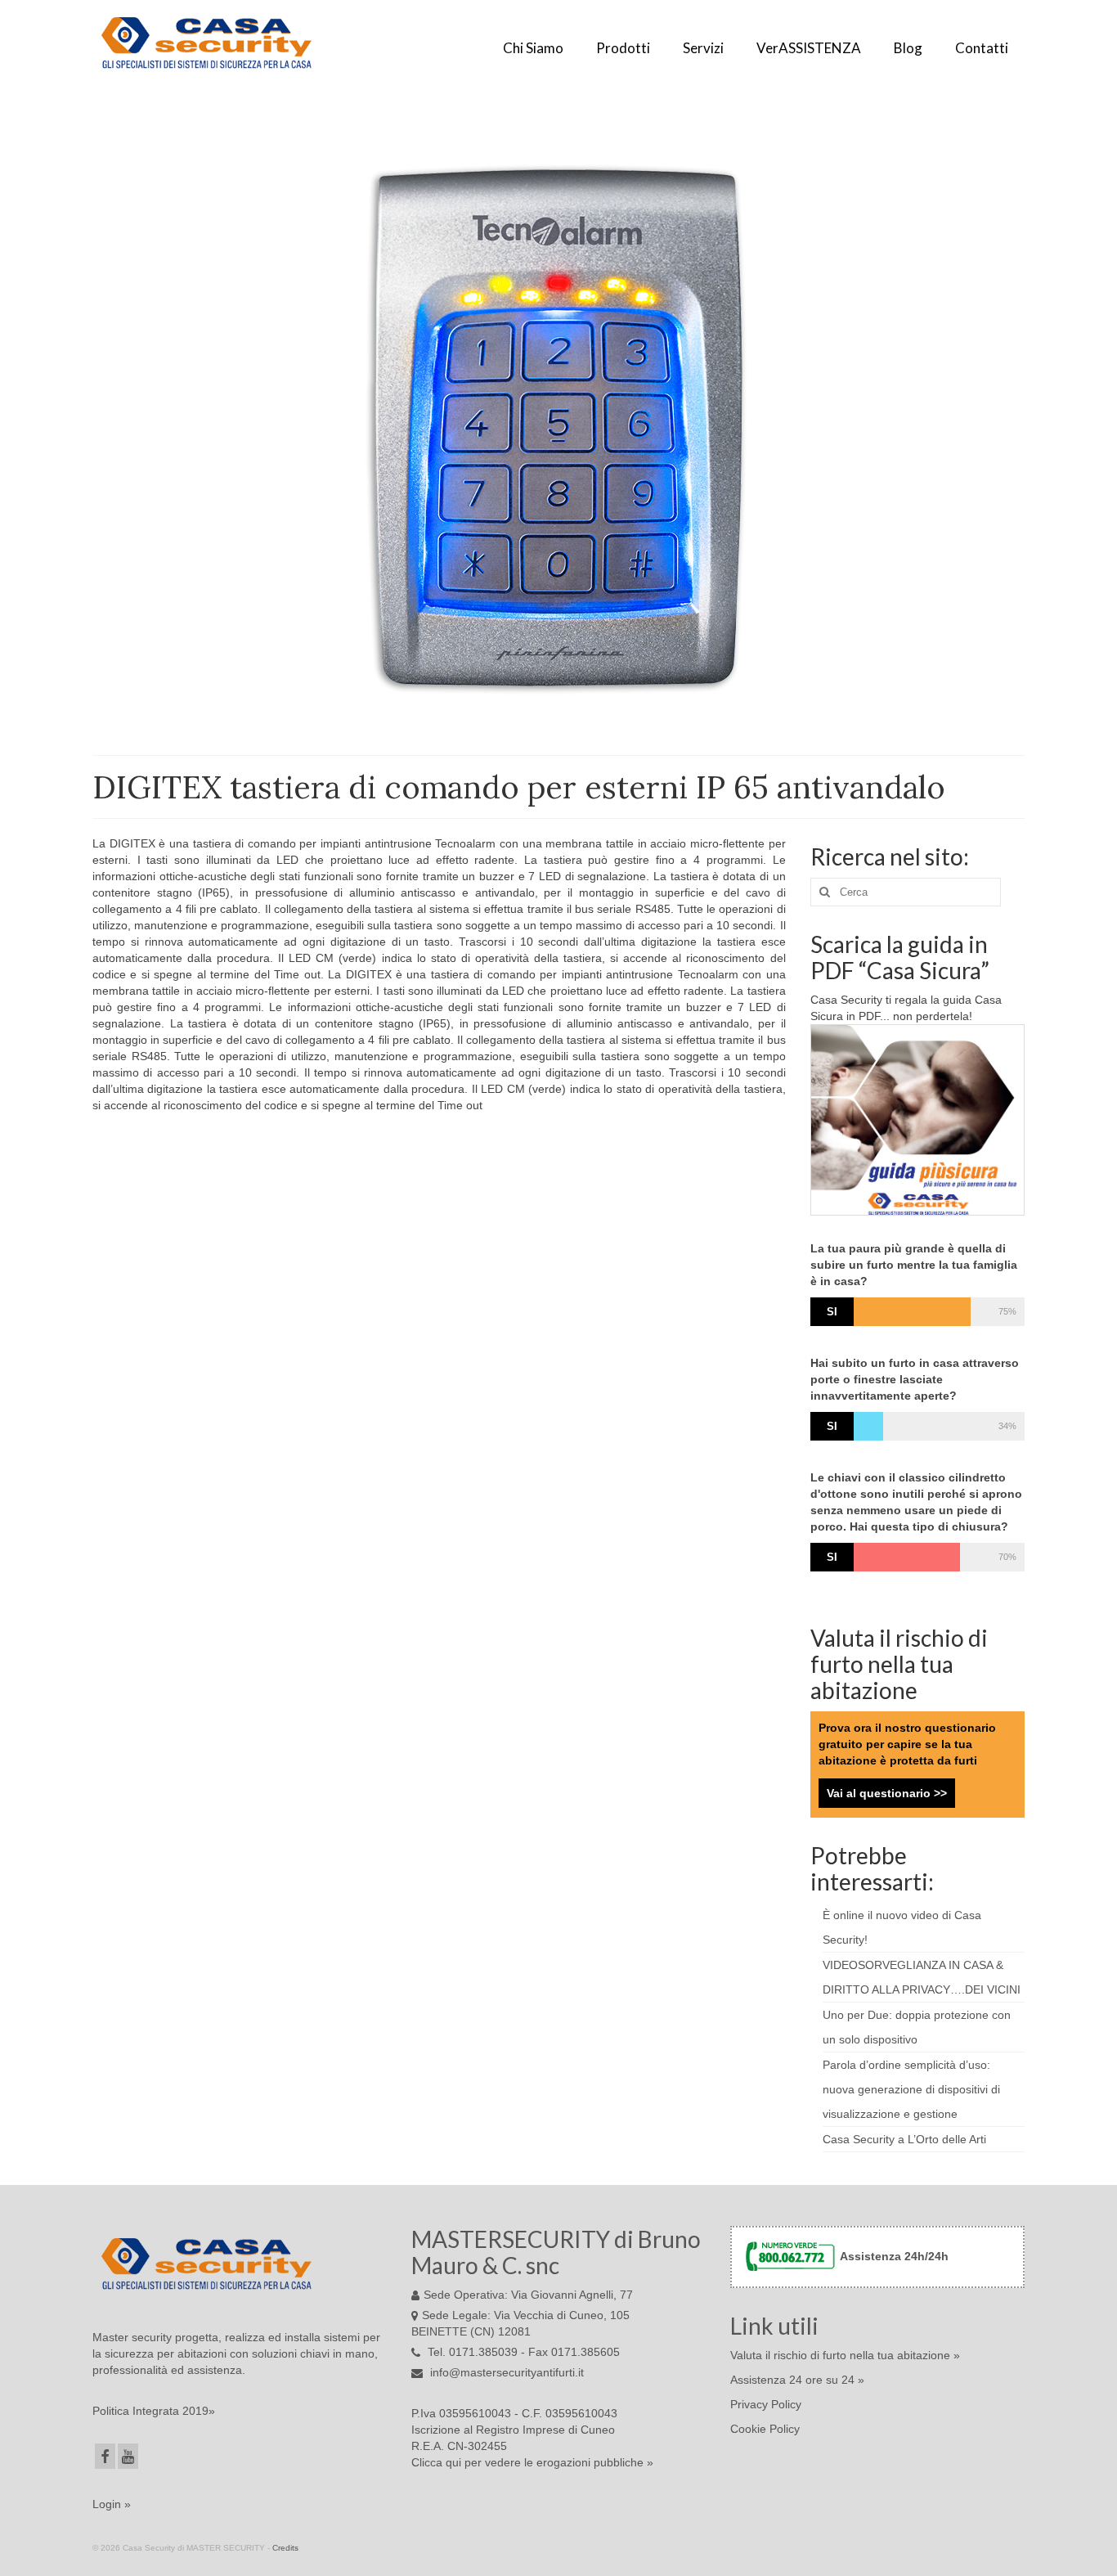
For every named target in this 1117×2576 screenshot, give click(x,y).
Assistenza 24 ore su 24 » (797, 2380)
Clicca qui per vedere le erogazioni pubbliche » (532, 2462)
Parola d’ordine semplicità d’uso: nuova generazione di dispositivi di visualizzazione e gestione (911, 2089)
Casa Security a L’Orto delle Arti (904, 2139)
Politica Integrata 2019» (154, 2411)
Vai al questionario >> (887, 1793)
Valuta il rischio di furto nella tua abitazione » (845, 2355)
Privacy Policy (766, 2404)
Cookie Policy (765, 2429)
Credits (285, 2548)
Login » (112, 2504)
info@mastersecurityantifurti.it (505, 2372)
